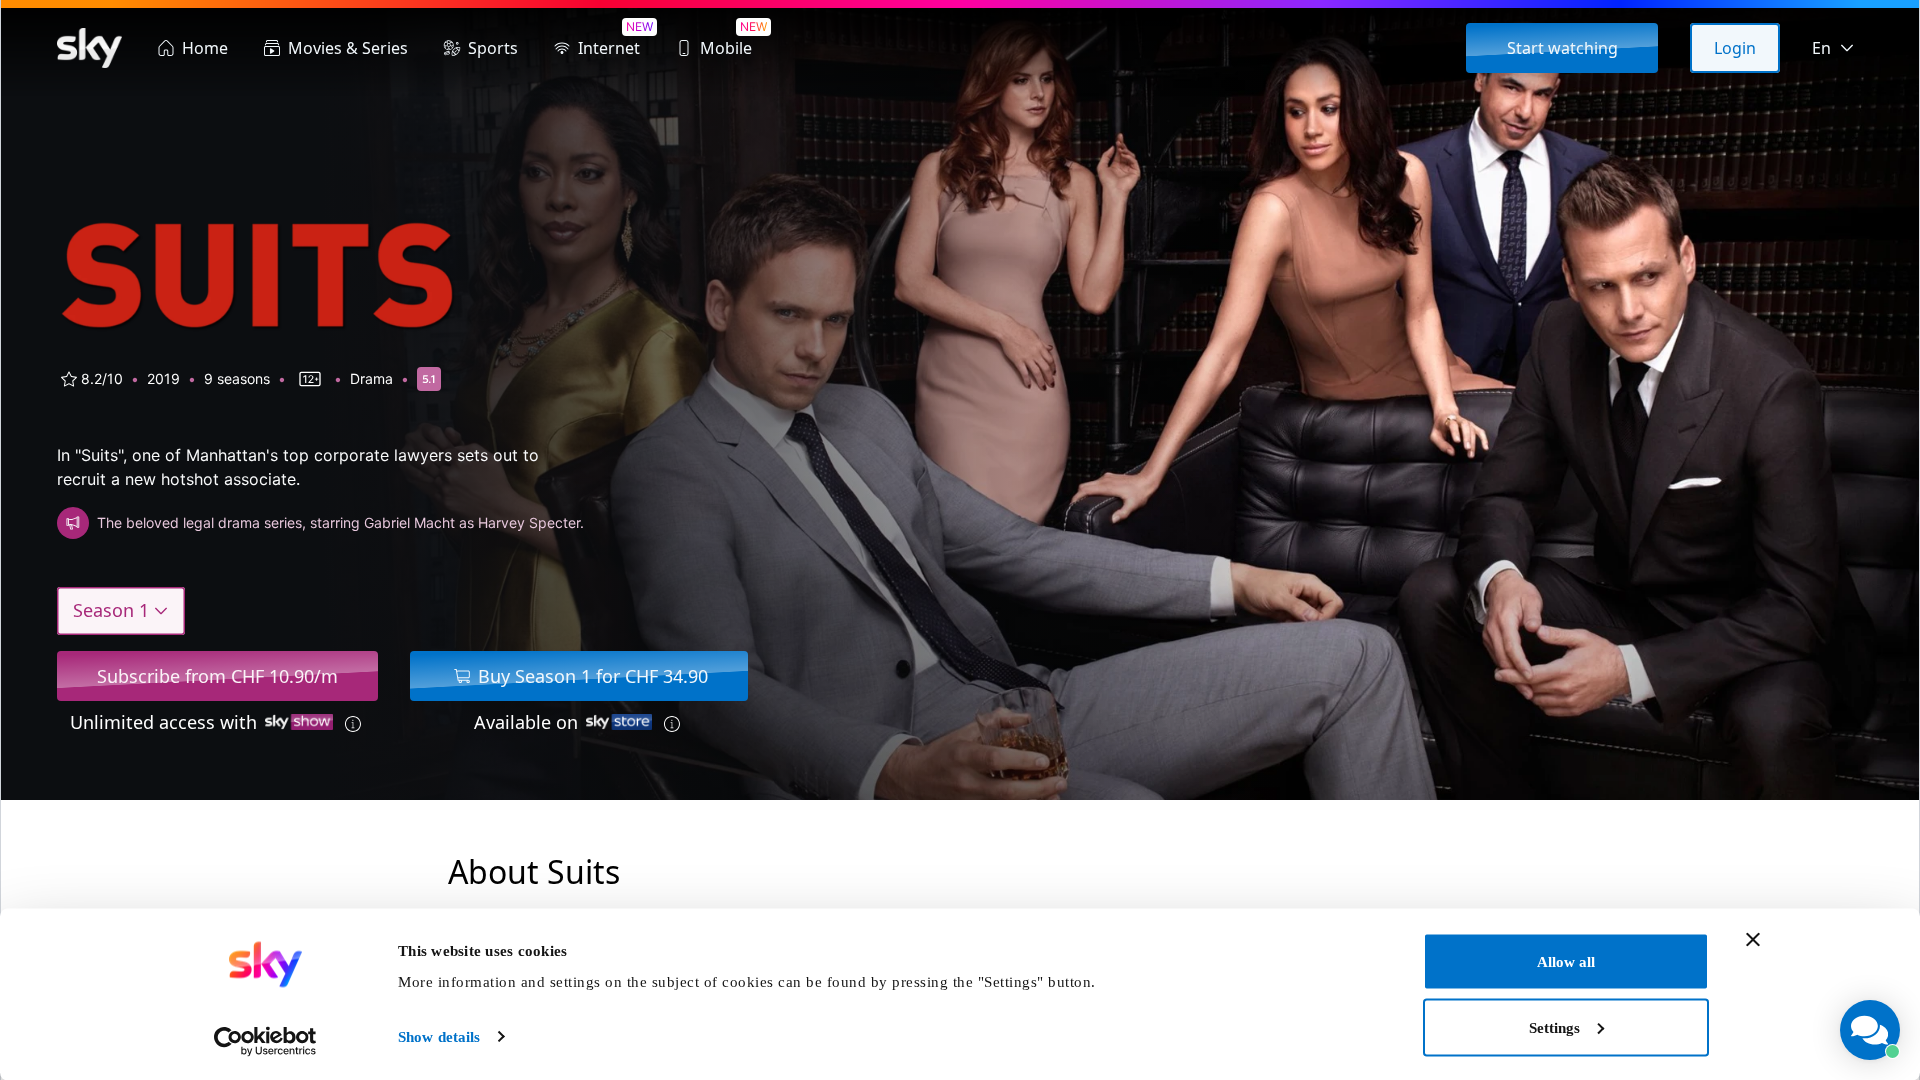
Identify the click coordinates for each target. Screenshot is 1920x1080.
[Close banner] (1753, 940)
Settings (1554, 1027)
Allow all (1566, 962)
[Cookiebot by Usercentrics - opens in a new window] (265, 1041)
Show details (439, 1037)
